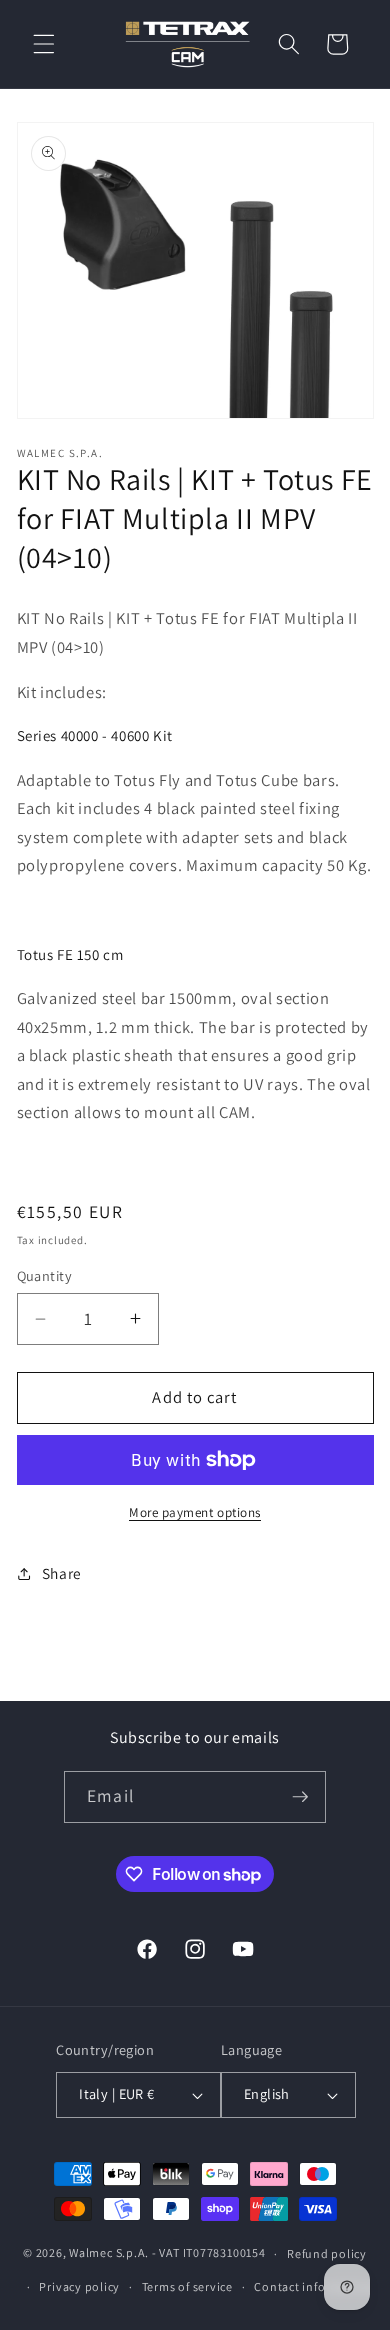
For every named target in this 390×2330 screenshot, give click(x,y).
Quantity (45, 1275)
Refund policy (327, 2253)
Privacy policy (79, 2286)
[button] (44, 44)
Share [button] (62, 1573)
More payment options (195, 1512)
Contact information (313, 2286)
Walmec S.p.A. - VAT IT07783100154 (167, 2253)
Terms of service (187, 2286)
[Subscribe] (300, 1797)
